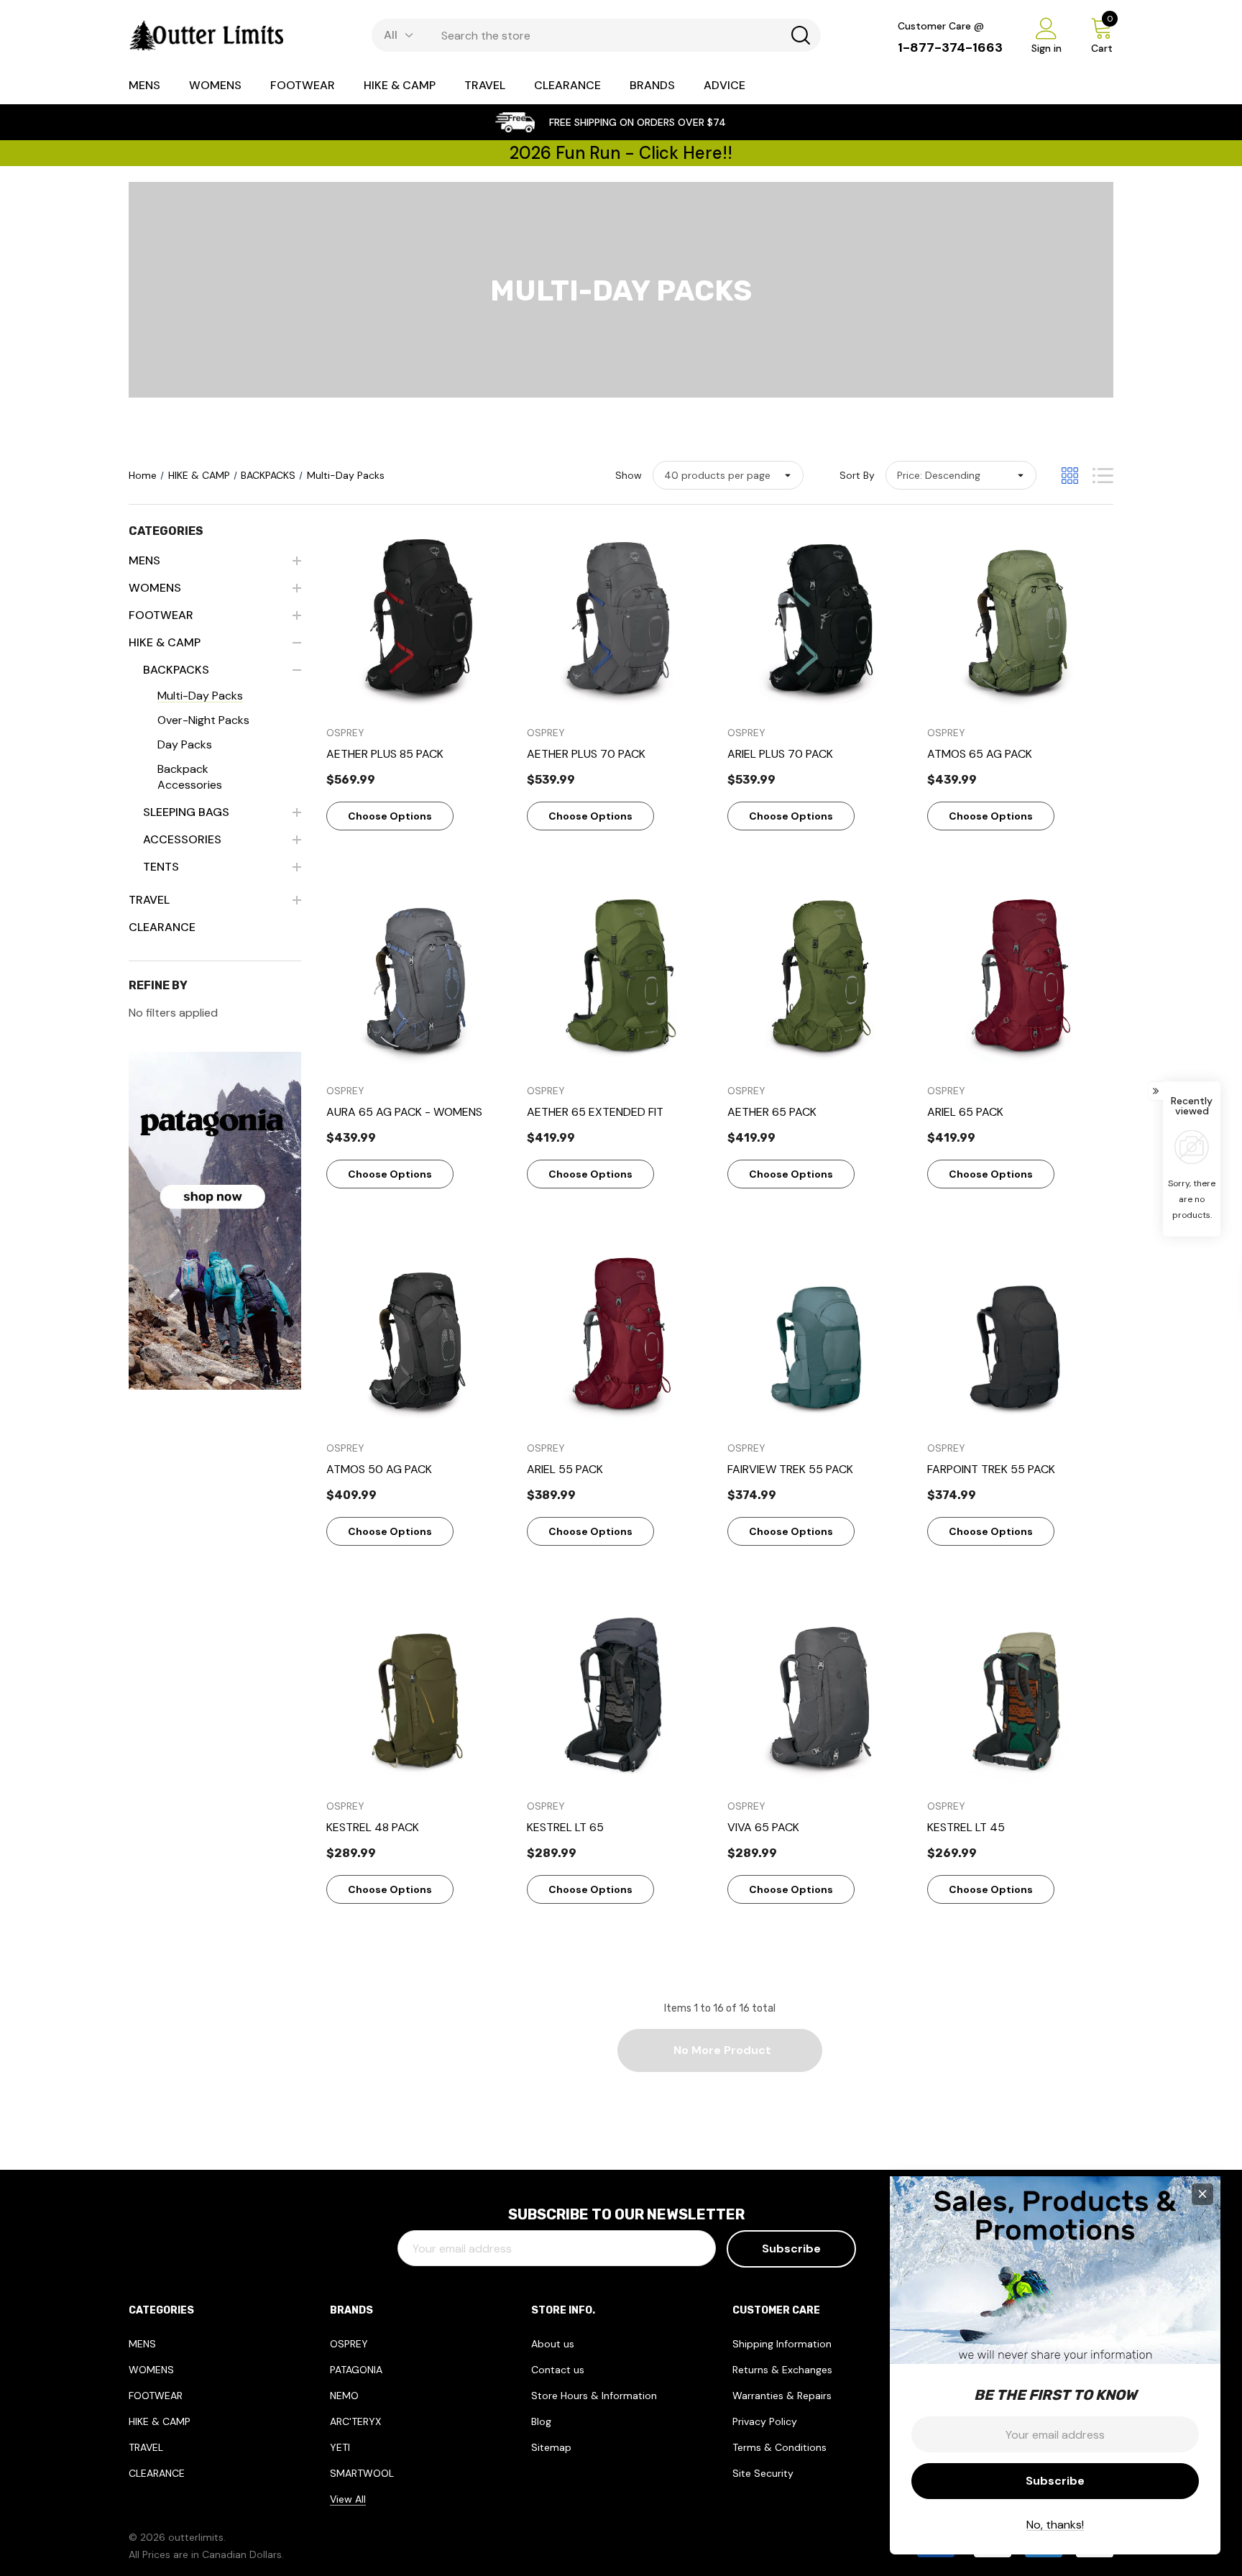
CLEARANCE (157, 2473)
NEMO (344, 2396)
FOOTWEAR (156, 2396)
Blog (541, 2421)
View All (348, 2499)
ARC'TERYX (355, 2421)
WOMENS (151, 2370)
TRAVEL (146, 2447)
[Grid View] (1070, 476)
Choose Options (390, 816)
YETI (340, 2447)
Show (629, 475)
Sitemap (551, 2447)
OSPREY (349, 2344)
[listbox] (961, 475)
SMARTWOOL (362, 2473)
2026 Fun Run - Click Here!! (621, 153)
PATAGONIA (356, 2370)
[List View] (1103, 476)
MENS (142, 2344)
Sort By (857, 475)
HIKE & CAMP (160, 2421)
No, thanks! (1055, 2525)
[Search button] (801, 35)
